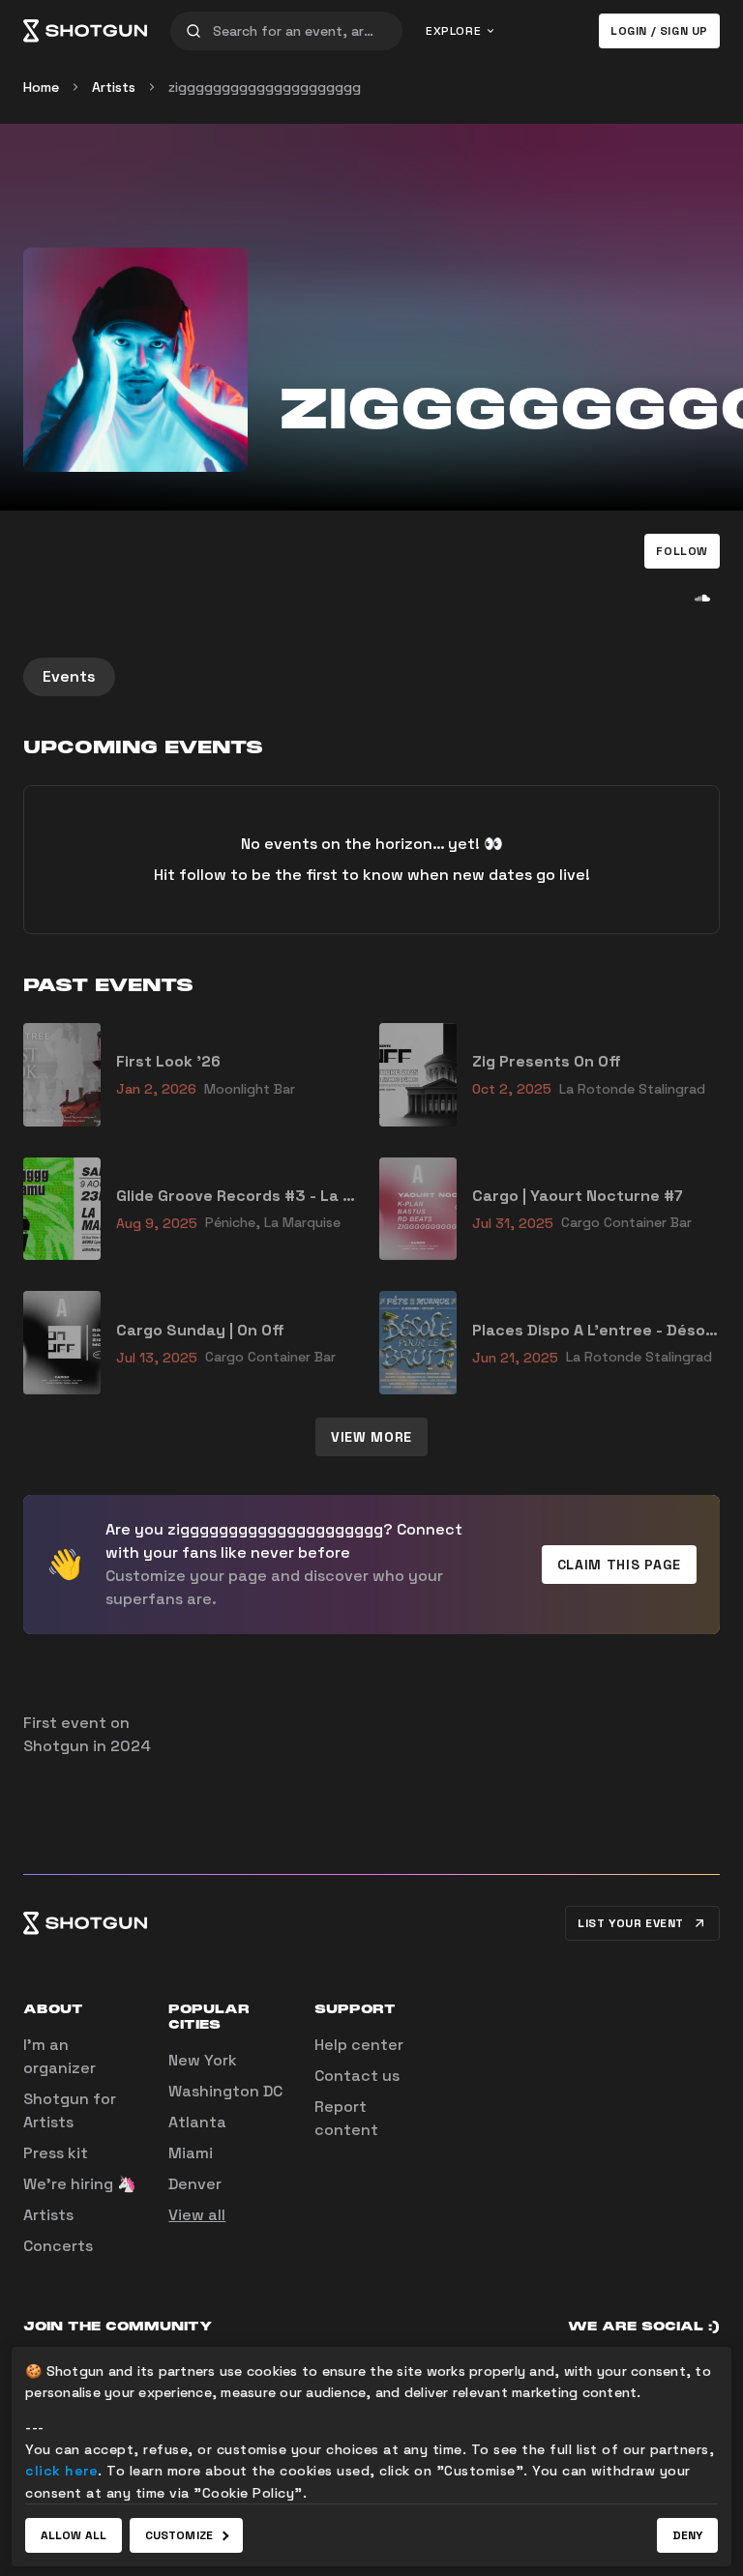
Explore (453, 31)
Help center (359, 2045)
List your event (631, 1923)
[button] (682, 551)
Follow (682, 551)
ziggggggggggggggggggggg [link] (265, 87)
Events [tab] (69, 676)
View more (371, 1437)
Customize (179, 2535)
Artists (114, 87)
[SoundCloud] (702, 598)
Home (41, 87)
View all (197, 2215)
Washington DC (225, 2091)
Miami (191, 2153)
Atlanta (197, 2122)
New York (203, 2060)
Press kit (56, 2153)
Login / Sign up (659, 31)
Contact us (357, 2076)
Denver (195, 2184)
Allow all (74, 2535)
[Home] (85, 31)
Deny (687, 2535)
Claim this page (620, 1565)
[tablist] (371, 677)
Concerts (58, 2246)
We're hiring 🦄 (80, 2184)
